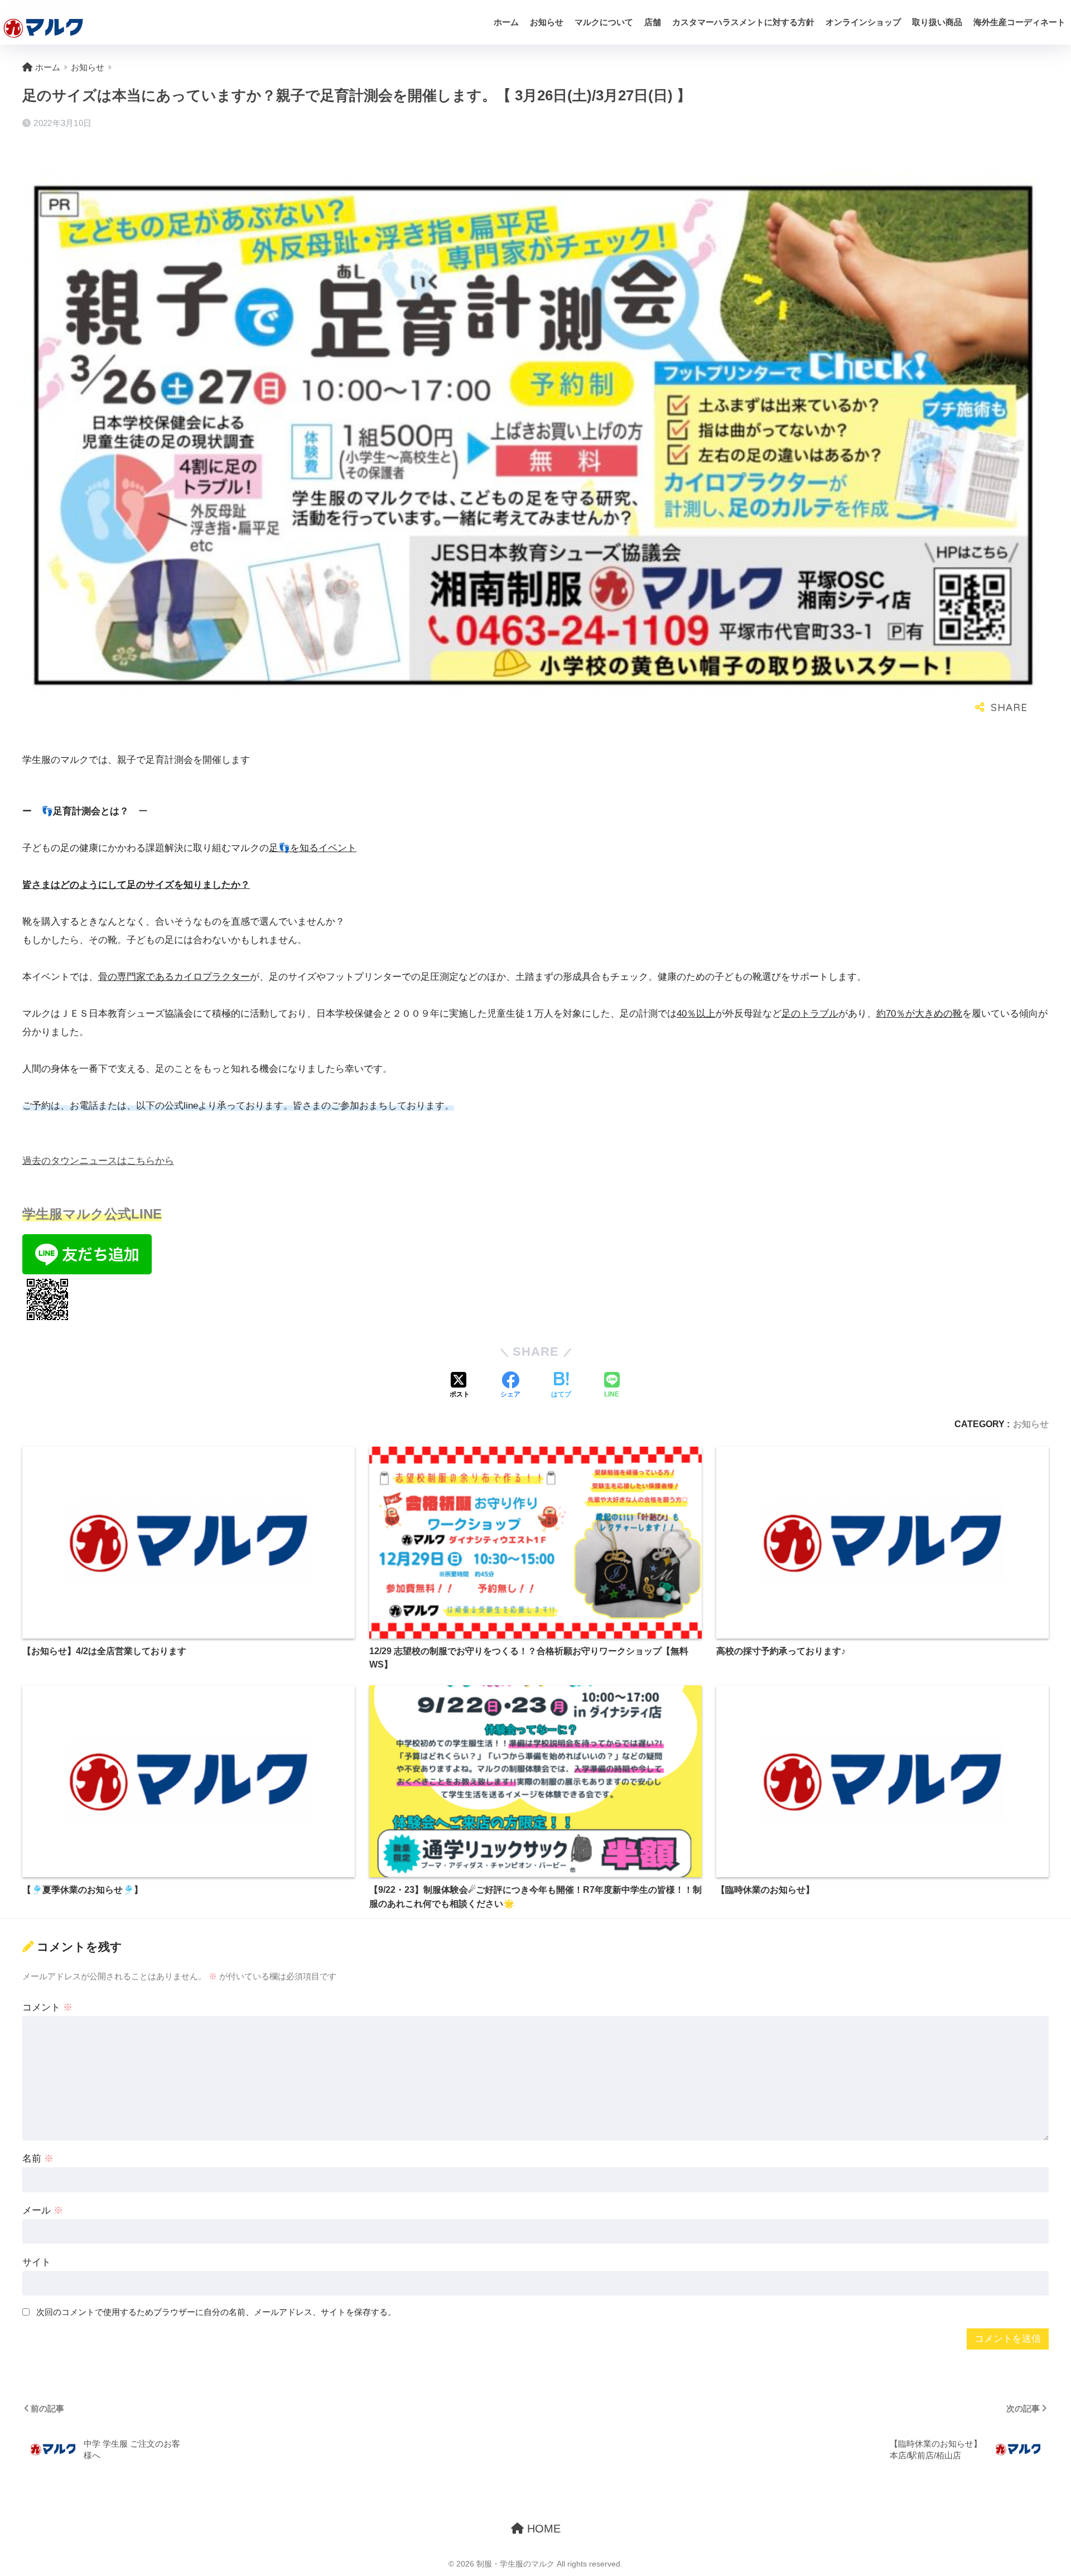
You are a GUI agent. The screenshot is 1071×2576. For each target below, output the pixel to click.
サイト (37, 2262)
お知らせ (547, 22)
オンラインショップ (863, 22)
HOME (542, 2529)
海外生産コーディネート (1019, 22)
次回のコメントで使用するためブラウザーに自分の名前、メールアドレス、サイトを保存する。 (216, 2312)
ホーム (506, 22)
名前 (38, 2159)
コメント (47, 2007)
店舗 (653, 22)
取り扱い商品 (937, 22)
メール (43, 2210)
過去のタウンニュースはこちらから (98, 1161)
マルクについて (604, 22)
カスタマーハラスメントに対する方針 (743, 22)
